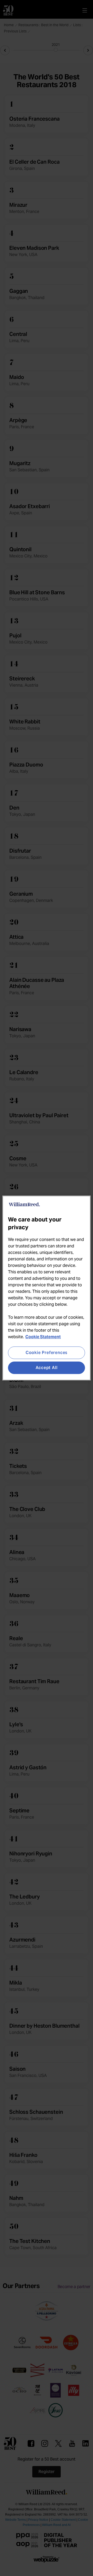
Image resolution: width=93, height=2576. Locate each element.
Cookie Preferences (47, 1353)
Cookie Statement (43, 1337)
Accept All (47, 1368)
